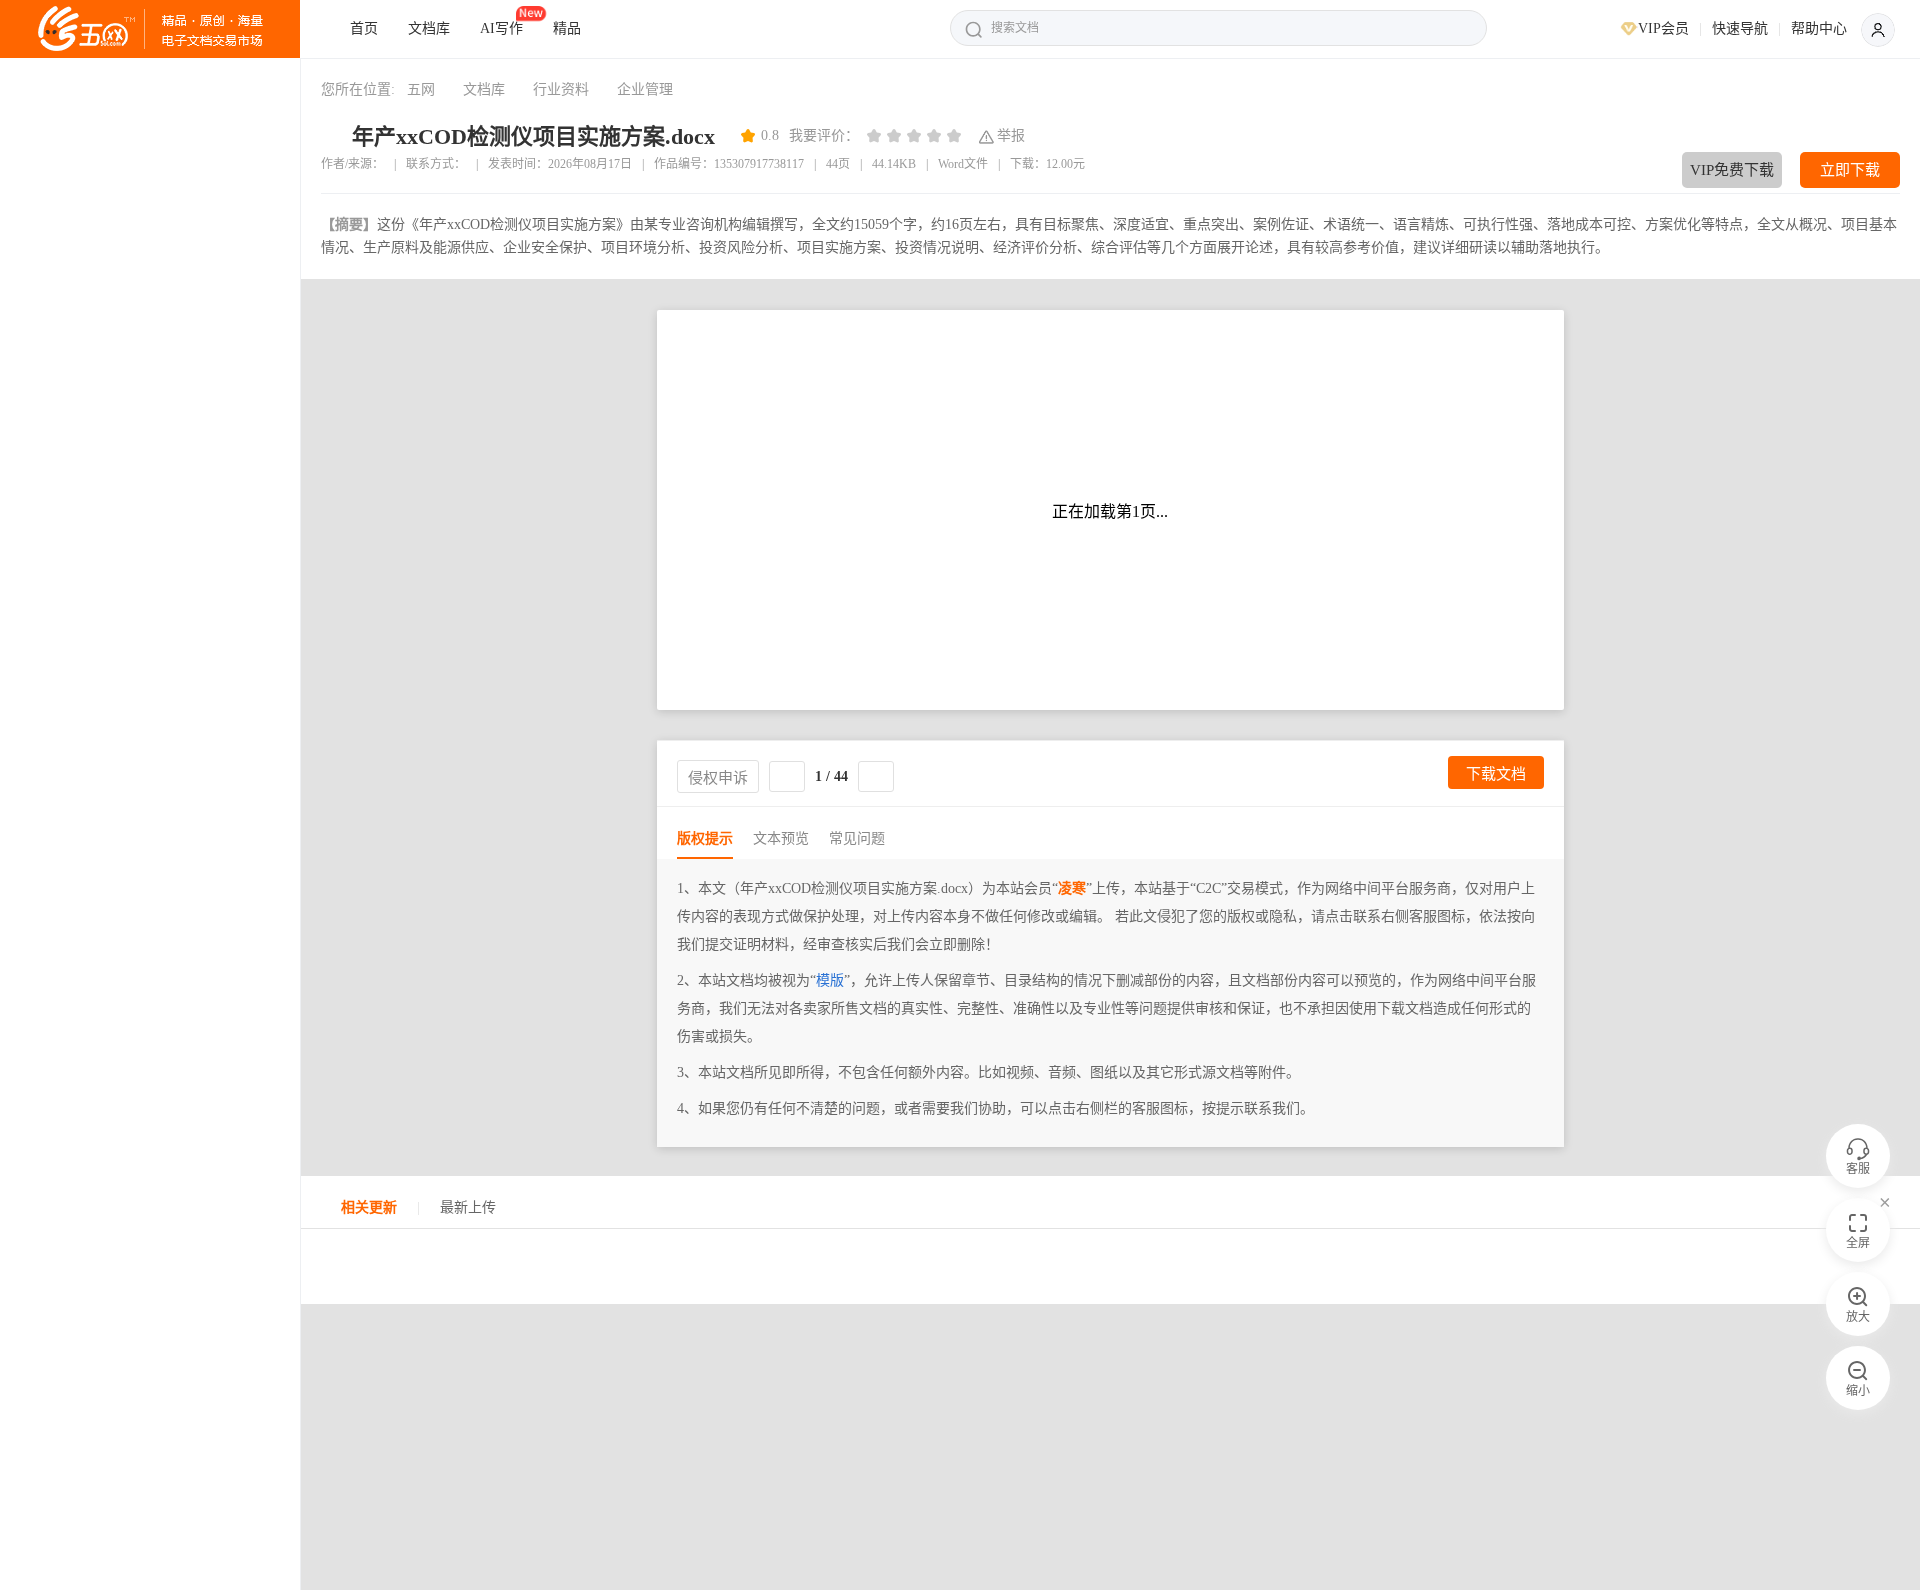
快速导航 (1740, 28)
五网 (421, 89)
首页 (364, 28)
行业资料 (561, 89)
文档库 (429, 28)
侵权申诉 (718, 777)
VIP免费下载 (1732, 170)
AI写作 (501, 28)
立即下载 (1850, 170)
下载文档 (1496, 773)
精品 (567, 28)
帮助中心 (1819, 28)
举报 (1011, 135)
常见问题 (857, 838)
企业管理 (645, 89)
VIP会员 (1663, 28)
